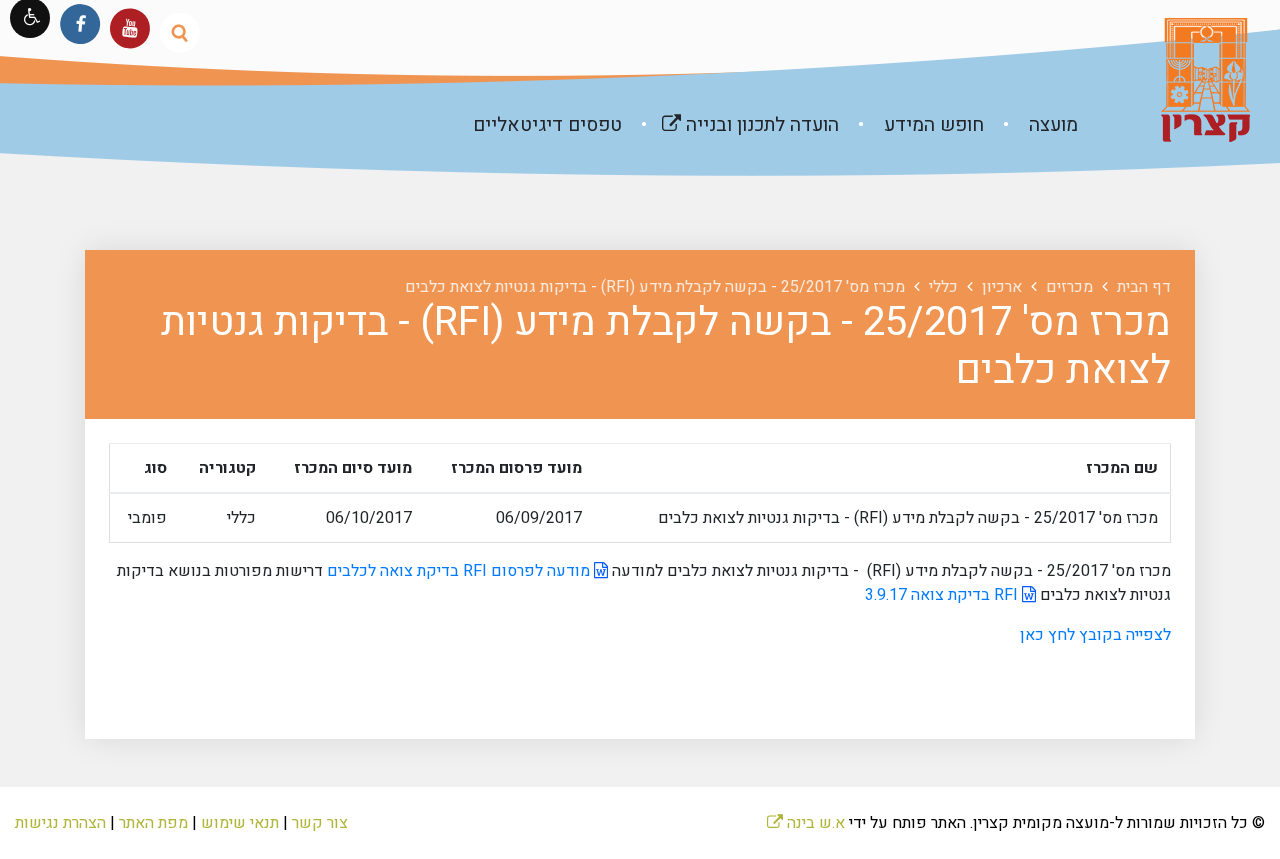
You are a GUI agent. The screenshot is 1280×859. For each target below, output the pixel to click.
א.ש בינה (806, 823)
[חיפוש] (179, 32)
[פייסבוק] (80, 23)
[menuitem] (1033, 125)
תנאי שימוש (240, 823)
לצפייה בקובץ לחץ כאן (1095, 635)
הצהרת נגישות (60, 823)
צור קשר (320, 823)
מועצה (1051, 125)
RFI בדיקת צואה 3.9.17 (943, 595)
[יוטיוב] (129, 28)
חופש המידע (931, 125)
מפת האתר (153, 823)
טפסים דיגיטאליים (547, 125)
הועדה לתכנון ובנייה (732, 117)
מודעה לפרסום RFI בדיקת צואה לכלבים (460, 571)
